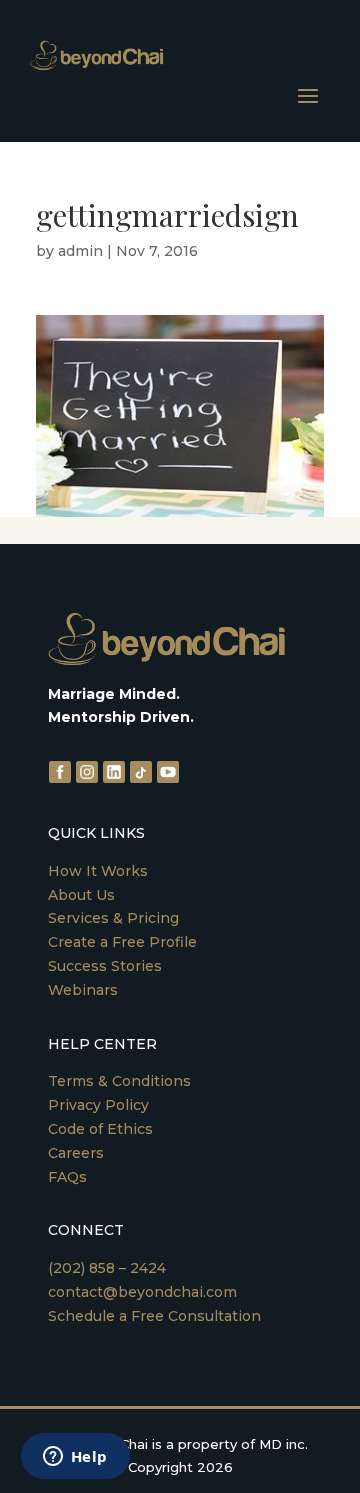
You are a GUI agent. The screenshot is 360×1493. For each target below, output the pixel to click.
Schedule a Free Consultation (154, 1316)
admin (80, 251)
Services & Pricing (113, 918)
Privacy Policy (98, 1105)
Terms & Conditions (119, 1081)
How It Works (98, 871)
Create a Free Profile (122, 942)
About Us (81, 895)
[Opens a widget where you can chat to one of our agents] (75, 1458)
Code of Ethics (100, 1129)
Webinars (83, 990)
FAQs (67, 1177)
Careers (76, 1153)
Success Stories (105, 966)
